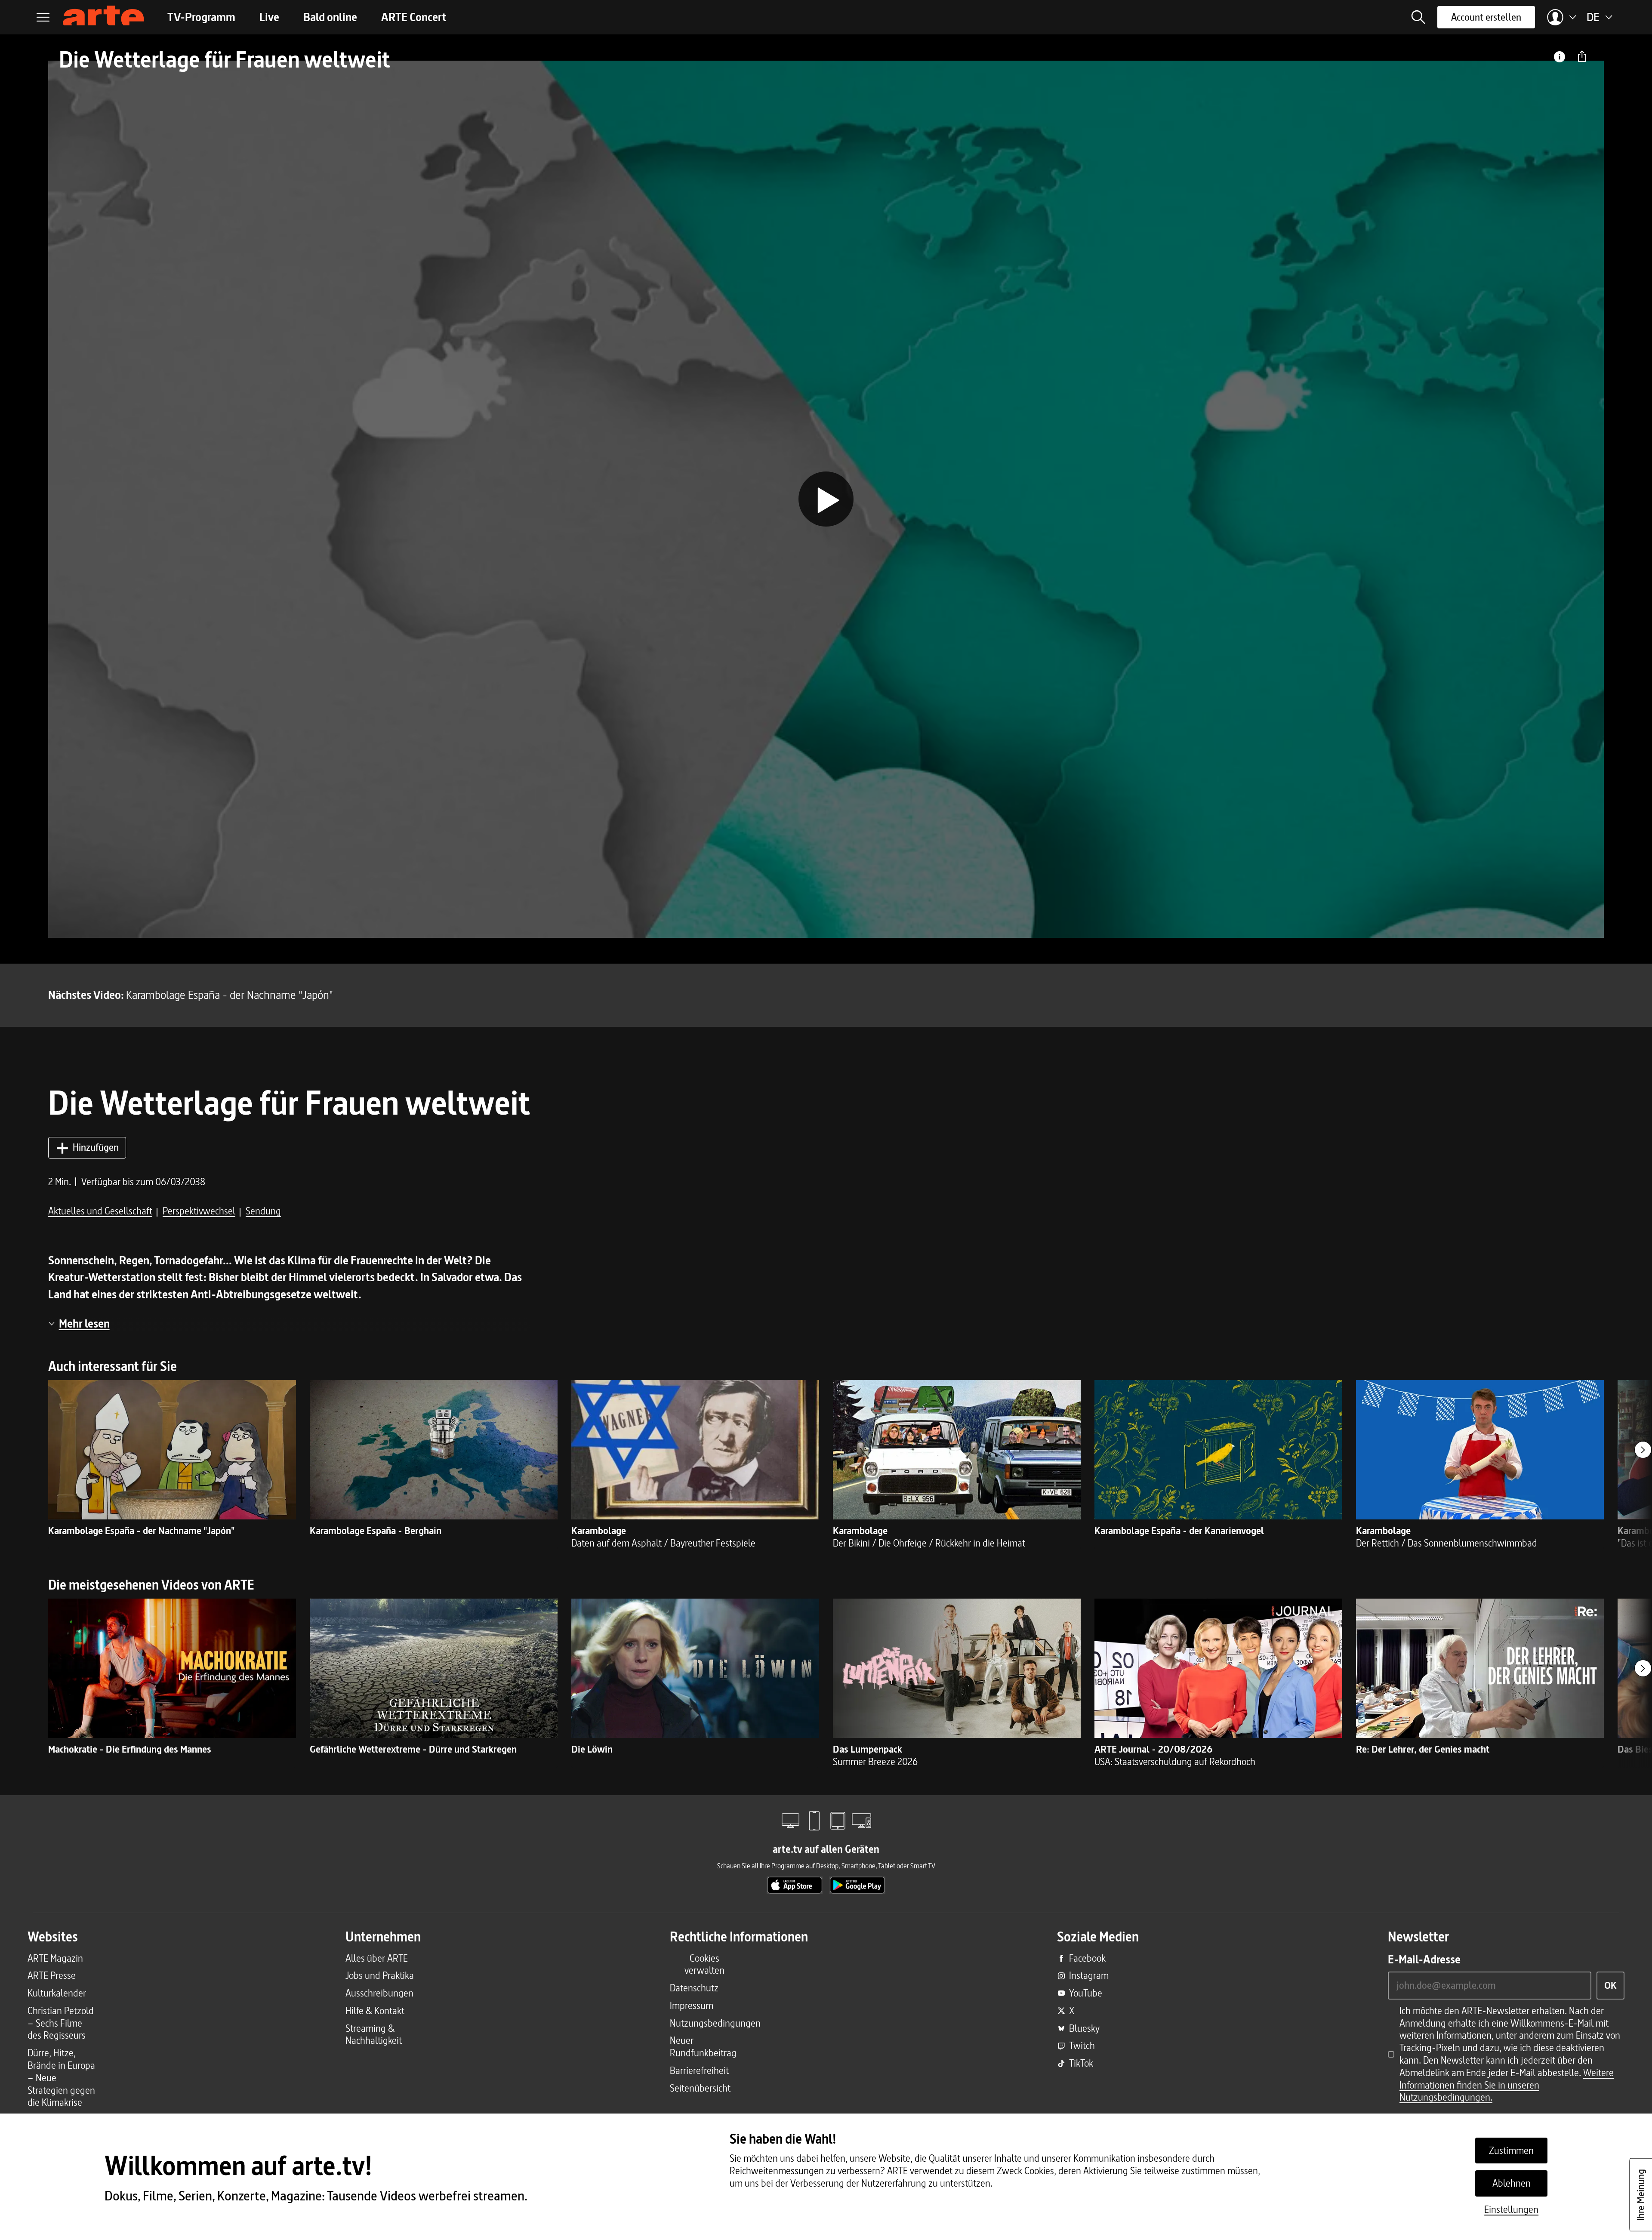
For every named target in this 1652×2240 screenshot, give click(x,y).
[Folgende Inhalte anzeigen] (1643, 1450)
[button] (1418, 17)
